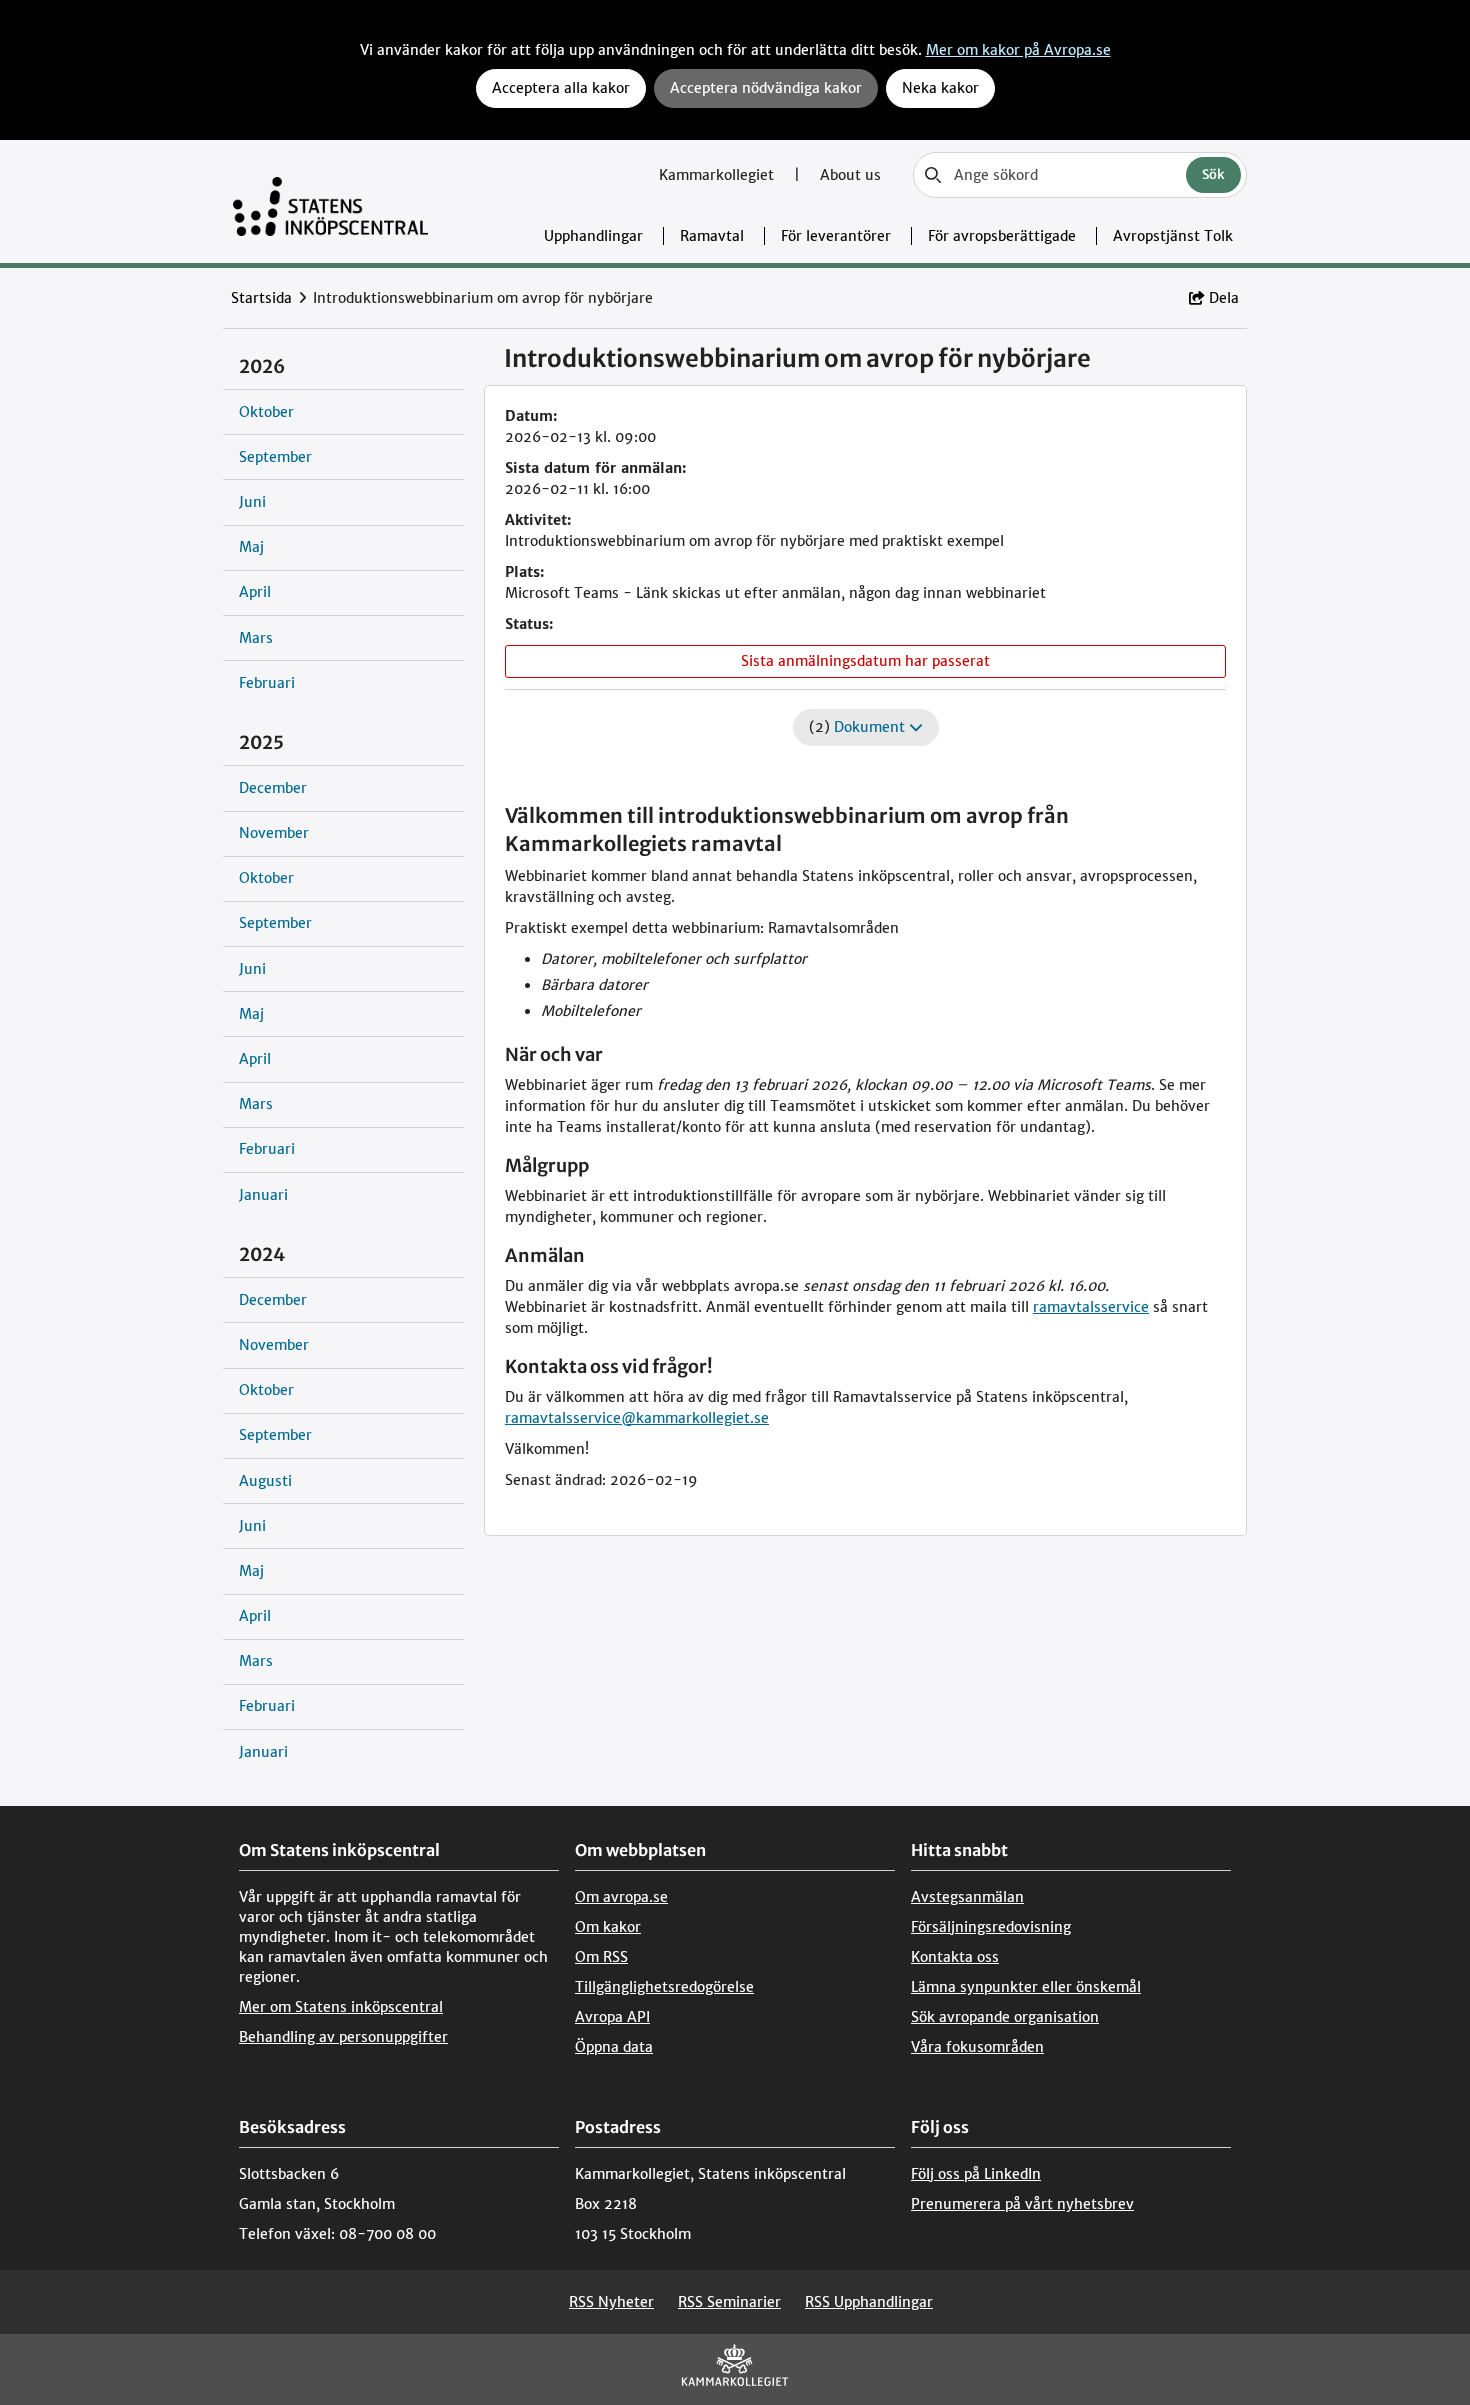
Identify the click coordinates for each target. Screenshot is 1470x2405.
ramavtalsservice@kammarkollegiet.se (637, 1418)
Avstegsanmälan (967, 1897)
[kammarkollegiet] (735, 2369)
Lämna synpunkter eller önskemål (1026, 1987)
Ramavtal (712, 236)
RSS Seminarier (729, 2302)
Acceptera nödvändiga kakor (766, 88)
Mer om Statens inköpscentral (341, 2007)
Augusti (265, 1481)
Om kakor (608, 1927)
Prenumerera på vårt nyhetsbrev (1022, 2204)
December (273, 788)
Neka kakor (940, 88)
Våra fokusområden (977, 2047)
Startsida (261, 298)
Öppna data (614, 2047)
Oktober (266, 412)
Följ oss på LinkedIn (976, 2174)
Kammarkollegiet (718, 175)
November (274, 833)
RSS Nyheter (611, 2302)
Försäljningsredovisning (991, 1927)
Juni (252, 502)
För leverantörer (836, 236)
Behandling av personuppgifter (343, 2037)
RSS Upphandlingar (869, 2302)
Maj (251, 547)
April (255, 592)
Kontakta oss (955, 1957)
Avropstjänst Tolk (1173, 236)
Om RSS (601, 1957)
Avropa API (612, 2017)
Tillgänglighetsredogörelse (664, 1987)
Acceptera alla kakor (561, 88)
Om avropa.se (621, 1897)
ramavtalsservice (1091, 1307)
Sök (1213, 174)
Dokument (871, 727)
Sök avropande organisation (1005, 2017)
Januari (263, 1195)
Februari (267, 683)
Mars (256, 638)
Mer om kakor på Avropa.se (1018, 50)
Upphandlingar (593, 236)
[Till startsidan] (330, 201)
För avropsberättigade (1002, 236)
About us (850, 175)
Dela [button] (1224, 298)
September (275, 457)
